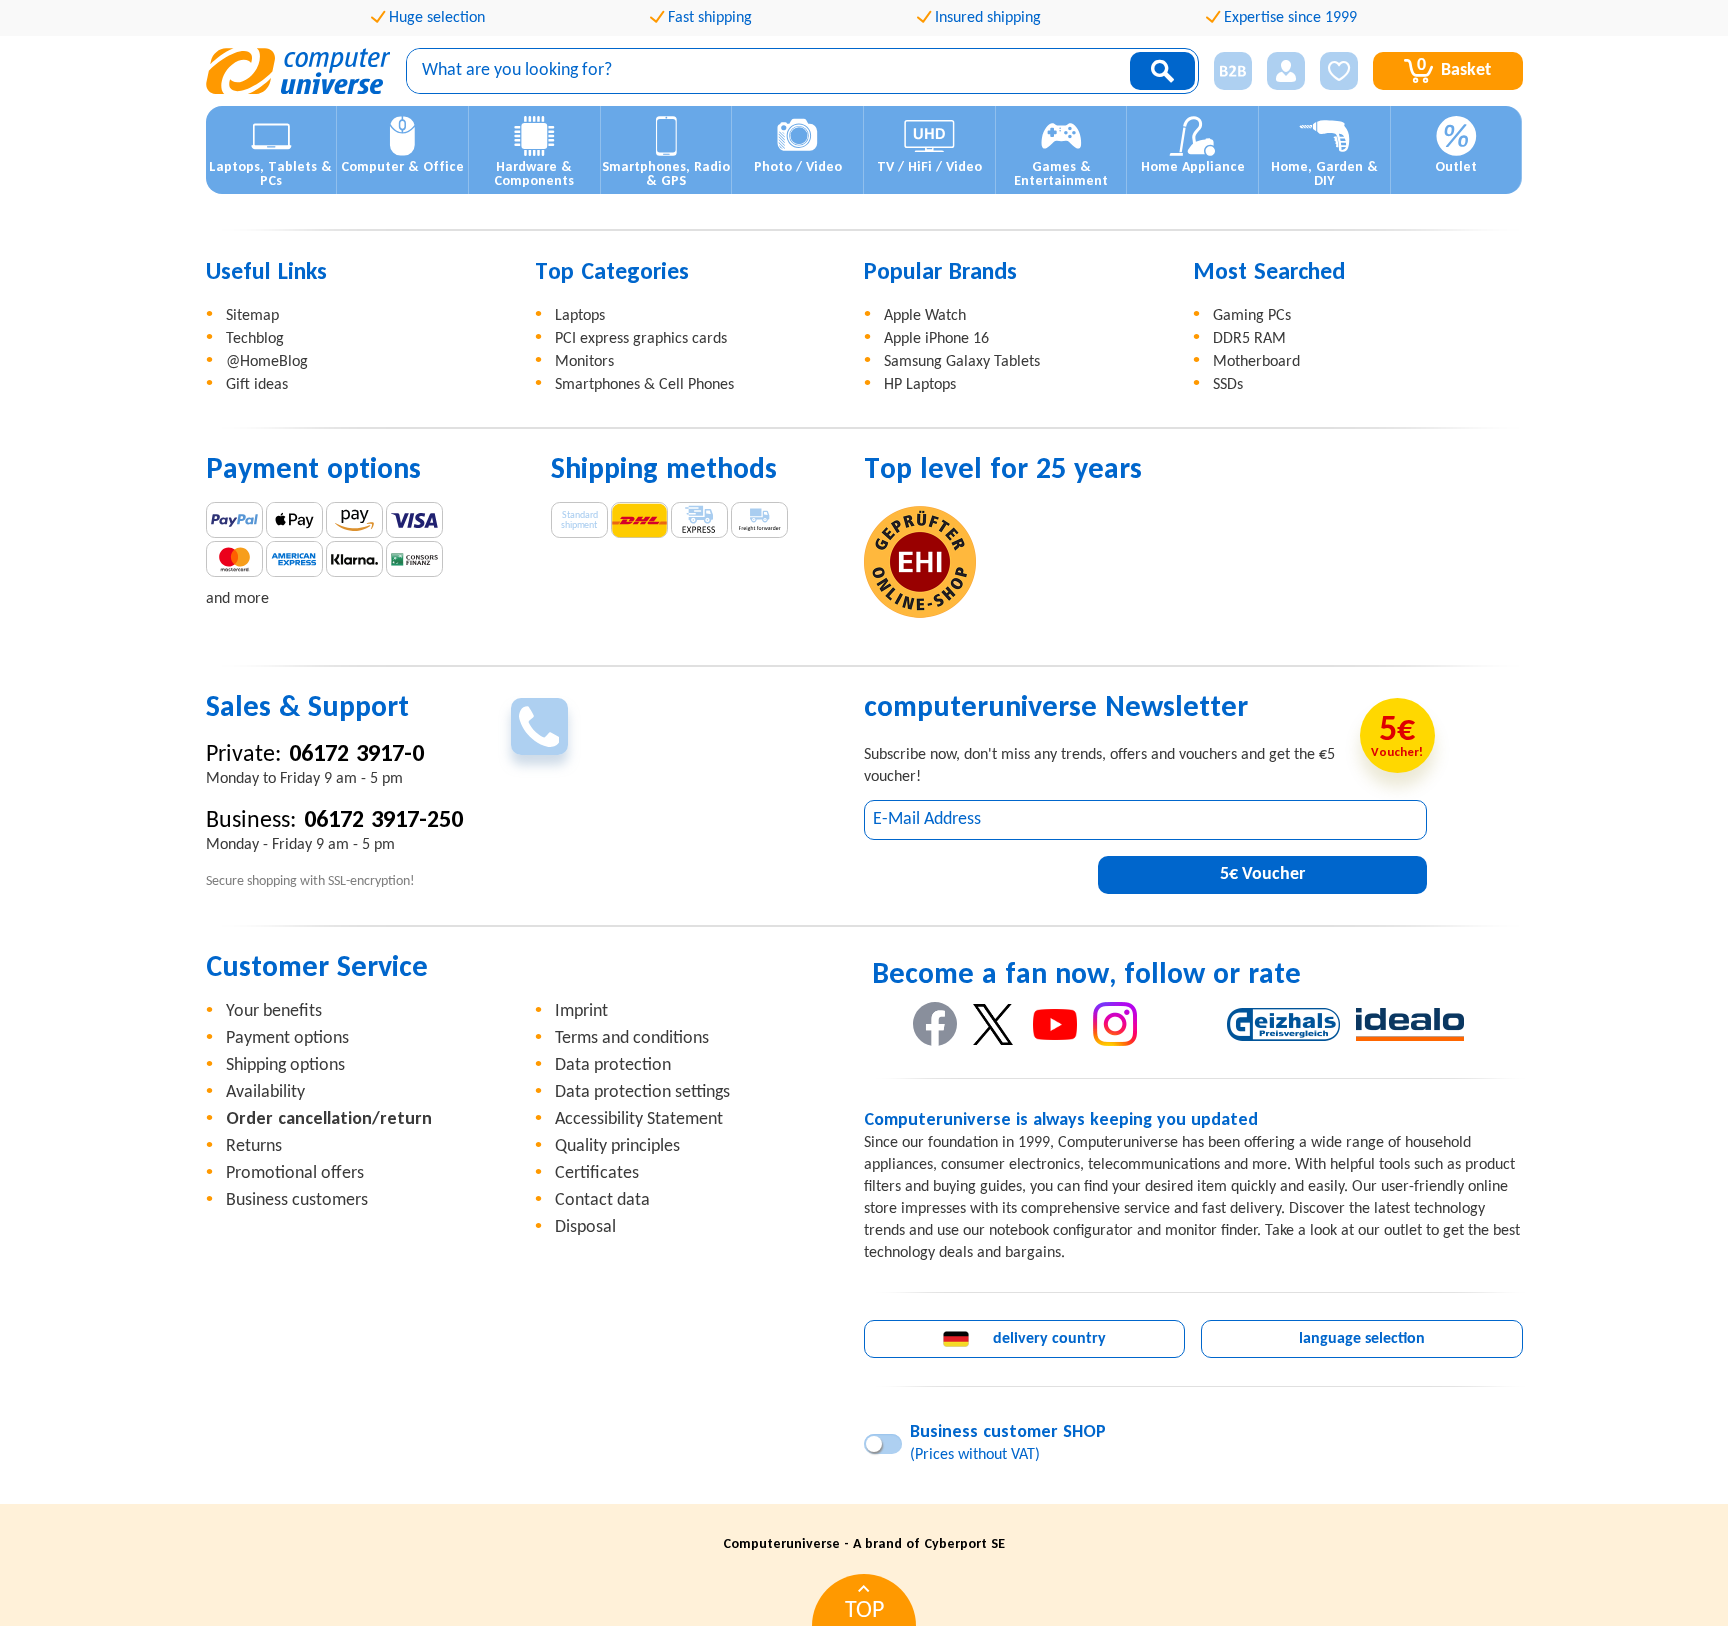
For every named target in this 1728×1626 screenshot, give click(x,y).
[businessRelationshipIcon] (1233, 71)
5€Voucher (1262, 874)
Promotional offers (295, 1173)
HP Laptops (920, 385)
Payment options (287, 1038)
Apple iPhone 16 (936, 339)
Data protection (613, 1065)
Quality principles (617, 1146)
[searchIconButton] (1162, 71)
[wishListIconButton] (1339, 71)
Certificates (597, 1173)
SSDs (1228, 385)
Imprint (581, 1011)
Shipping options (285, 1065)
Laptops (580, 316)
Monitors (584, 362)
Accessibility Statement (639, 1119)
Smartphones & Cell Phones (644, 385)
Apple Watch (925, 316)
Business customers (297, 1200)
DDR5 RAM (1249, 339)
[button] (1225, 71)
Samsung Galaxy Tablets (962, 362)
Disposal (585, 1227)
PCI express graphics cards (641, 339)
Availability (265, 1092)
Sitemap (252, 316)
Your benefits (274, 1011)
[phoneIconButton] (539, 726)
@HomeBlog (267, 362)
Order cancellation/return (329, 1119)
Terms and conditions (632, 1038)
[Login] (1286, 71)
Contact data (602, 1200)
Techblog (255, 339)
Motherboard (1256, 362)
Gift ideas (257, 385)
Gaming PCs (1252, 316)
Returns (254, 1146)
